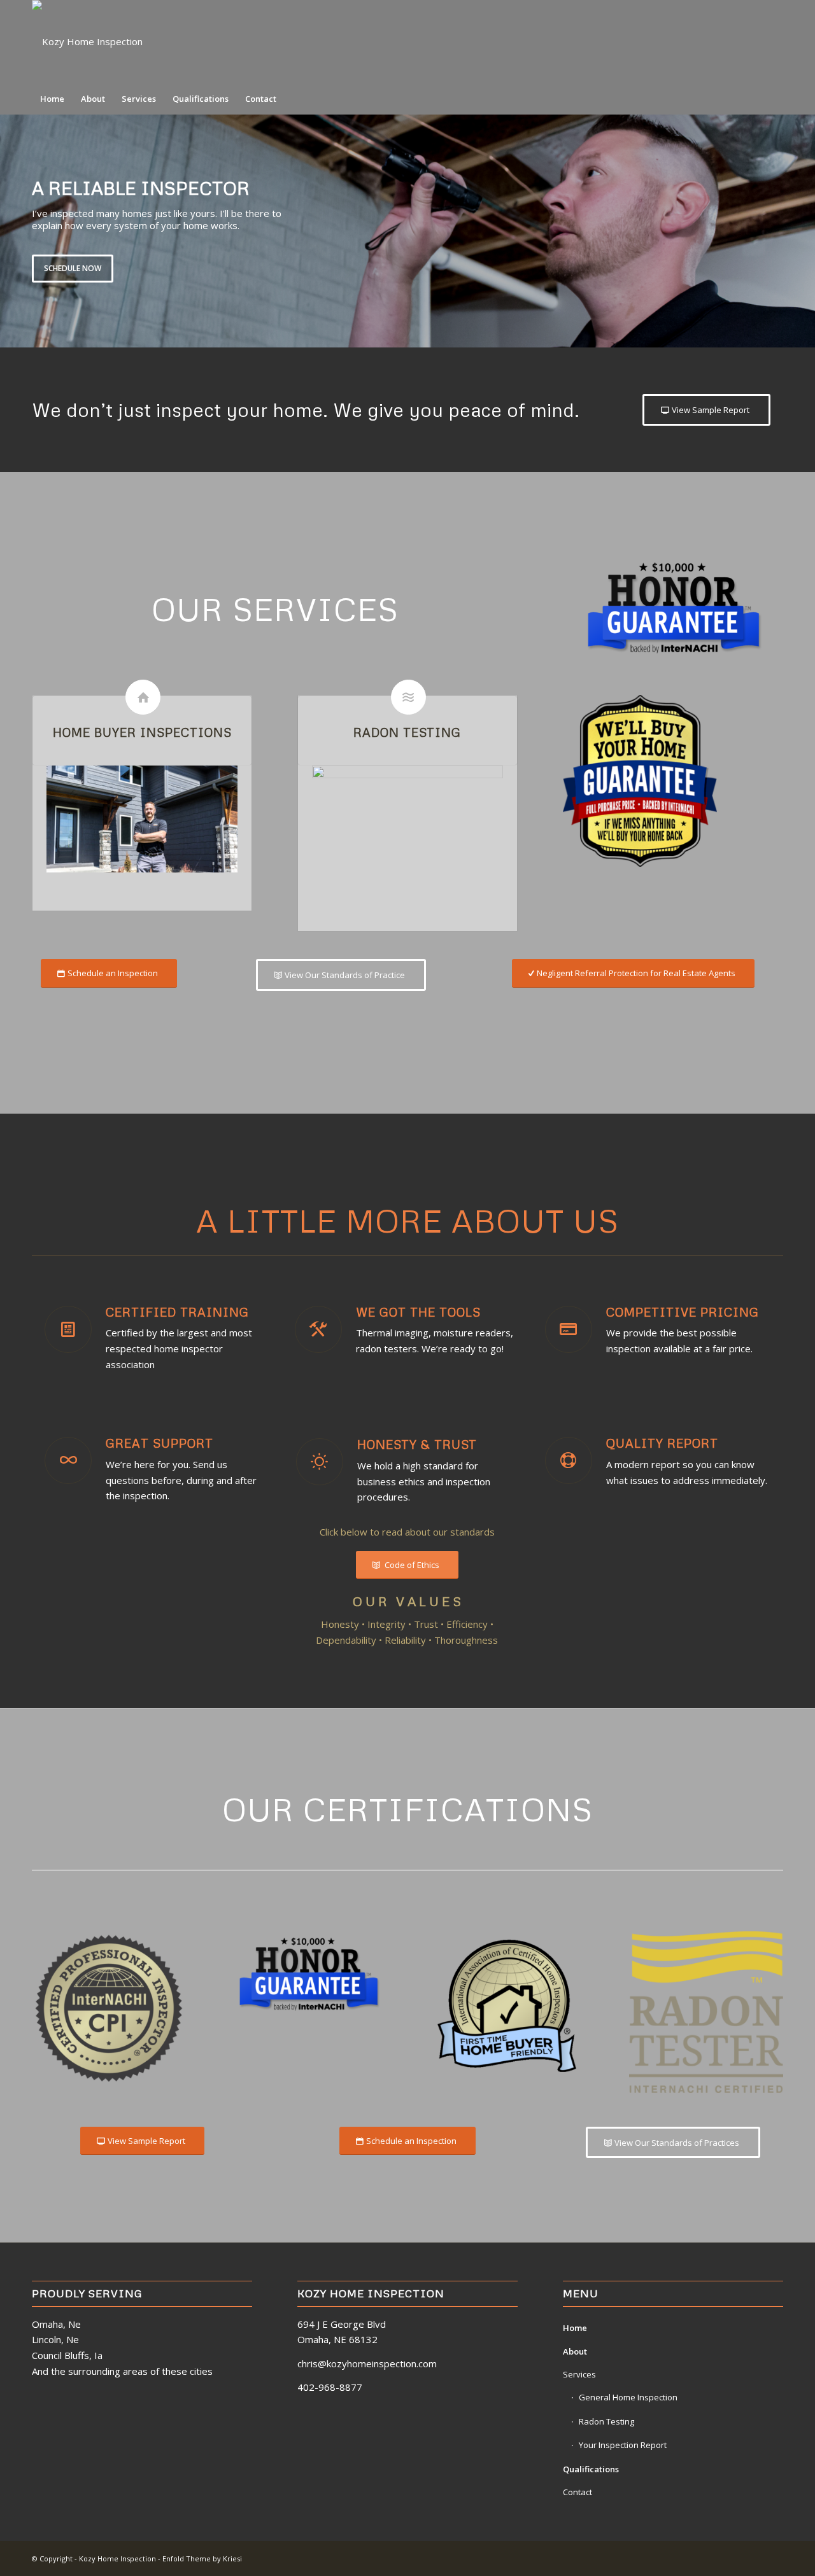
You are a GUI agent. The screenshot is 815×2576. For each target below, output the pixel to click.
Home (575, 2328)
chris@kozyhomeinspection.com (367, 2363)
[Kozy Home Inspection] (87, 41)
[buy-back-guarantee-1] (640, 781)
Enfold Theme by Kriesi (202, 2558)
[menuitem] (52, 99)
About (575, 2351)
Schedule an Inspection (664, 265)
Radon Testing (606, 2421)
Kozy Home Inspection (117, 2558)
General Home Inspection (628, 2397)
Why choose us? (549, 265)
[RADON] (407, 829)
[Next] (804, 231)
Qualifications (591, 2469)
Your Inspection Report (623, 2445)
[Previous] (11, 231)
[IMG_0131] (142, 819)
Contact (578, 2492)
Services (579, 2374)
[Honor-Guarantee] (673, 609)
